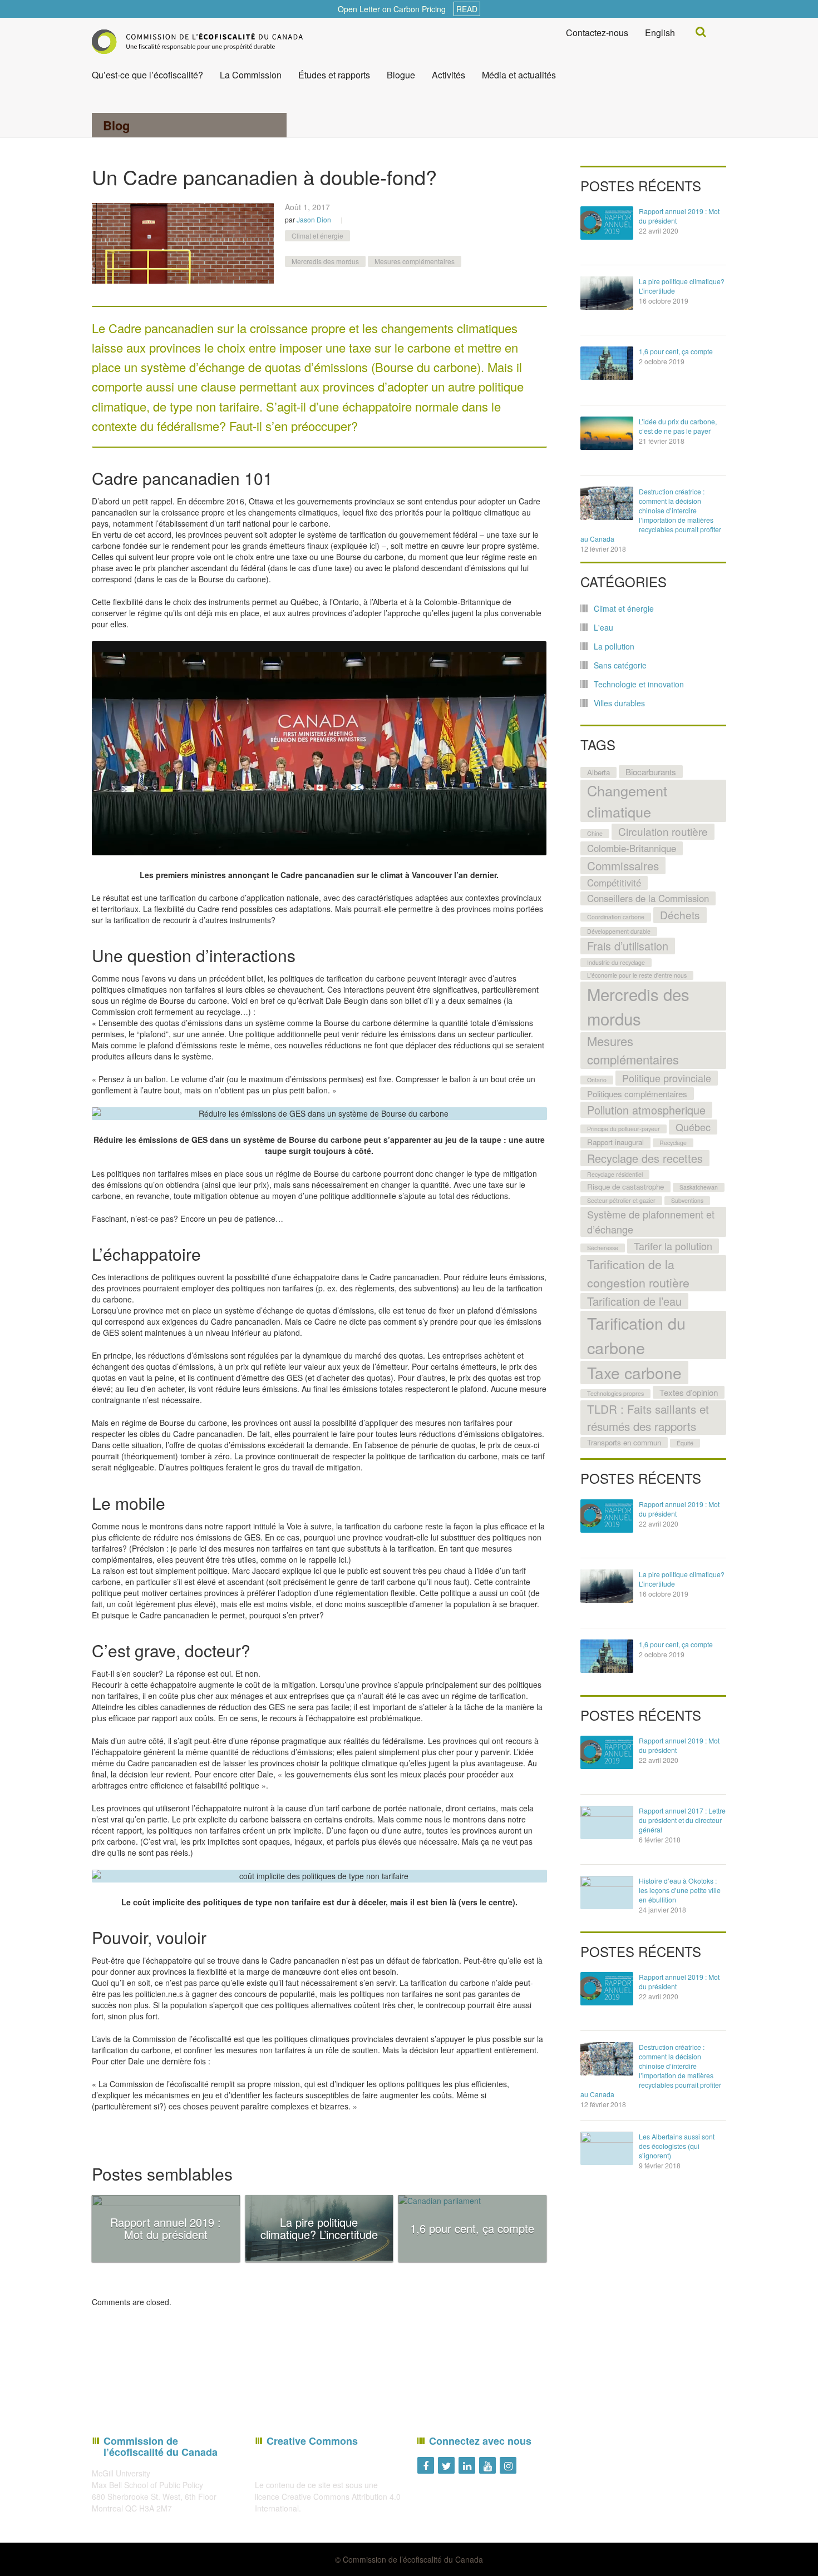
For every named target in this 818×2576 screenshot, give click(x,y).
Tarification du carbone (636, 1335)
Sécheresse (603, 1248)
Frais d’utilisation (628, 946)
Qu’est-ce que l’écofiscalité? (147, 75)
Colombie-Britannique (632, 848)
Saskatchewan (699, 1187)
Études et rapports (334, 75)
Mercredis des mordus (325, 261)
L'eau (603, 627)
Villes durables (619, 703)
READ (467, 9)
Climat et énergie (317, 236)
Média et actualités (519, 75)
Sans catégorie (620, 665)
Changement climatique (627, 801)
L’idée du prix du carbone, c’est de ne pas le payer (678, 426)
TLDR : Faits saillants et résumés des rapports (648, 1417)
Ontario (597, 1080)
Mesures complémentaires (415, 261)
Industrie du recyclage (616, 962)
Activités (449, 75)
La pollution (614, 646)
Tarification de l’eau (634, 1301)
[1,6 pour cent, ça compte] (607, 363)
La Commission (251, 75)
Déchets (680, 915)
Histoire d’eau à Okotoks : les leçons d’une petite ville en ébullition (680, 1890)
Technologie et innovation (639, 684)
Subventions (687, 1200)
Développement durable (619, 931)
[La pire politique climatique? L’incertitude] (607, 293)
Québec (693, 1127)
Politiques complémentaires (637, 1093)
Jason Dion (314, 219)
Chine (595, 833)
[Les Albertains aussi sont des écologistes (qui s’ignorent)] (607, 2148)
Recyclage (673, 1143)
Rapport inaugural (615, 1142)
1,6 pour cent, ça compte (676, 351)
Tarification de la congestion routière (638, 1273)
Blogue (401, 75)
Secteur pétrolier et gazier (621, 1200)
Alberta (598, 772)
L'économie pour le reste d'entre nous (637, 975)
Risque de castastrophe (625, 1187)
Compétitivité (614, 883)
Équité (685, 1443)
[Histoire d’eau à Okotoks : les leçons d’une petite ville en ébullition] (607, 1893)
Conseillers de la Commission (648, 898)
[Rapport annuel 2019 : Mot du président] (607, 223)
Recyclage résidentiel (615, 1174)
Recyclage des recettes (645, 1158)
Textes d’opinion (689, 1392)
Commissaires (623, 865)
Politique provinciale (667, 1078)
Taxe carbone (634, 1373)
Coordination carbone (616, 917)
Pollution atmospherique (646, 1110)
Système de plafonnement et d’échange (651, 1222)
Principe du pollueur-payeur (624, 1129)
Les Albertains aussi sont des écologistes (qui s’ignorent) (677, 2146)
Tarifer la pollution (673, 1246)
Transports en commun (624, 1442)
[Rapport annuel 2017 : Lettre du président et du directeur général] (607, 1822)
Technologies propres (615, 1393)
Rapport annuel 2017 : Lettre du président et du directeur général (682, 1820)
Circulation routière (663, 831)
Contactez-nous (597, 33)
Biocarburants (651, 771)
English (660, 33)
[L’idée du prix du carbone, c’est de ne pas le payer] (607, 433)
